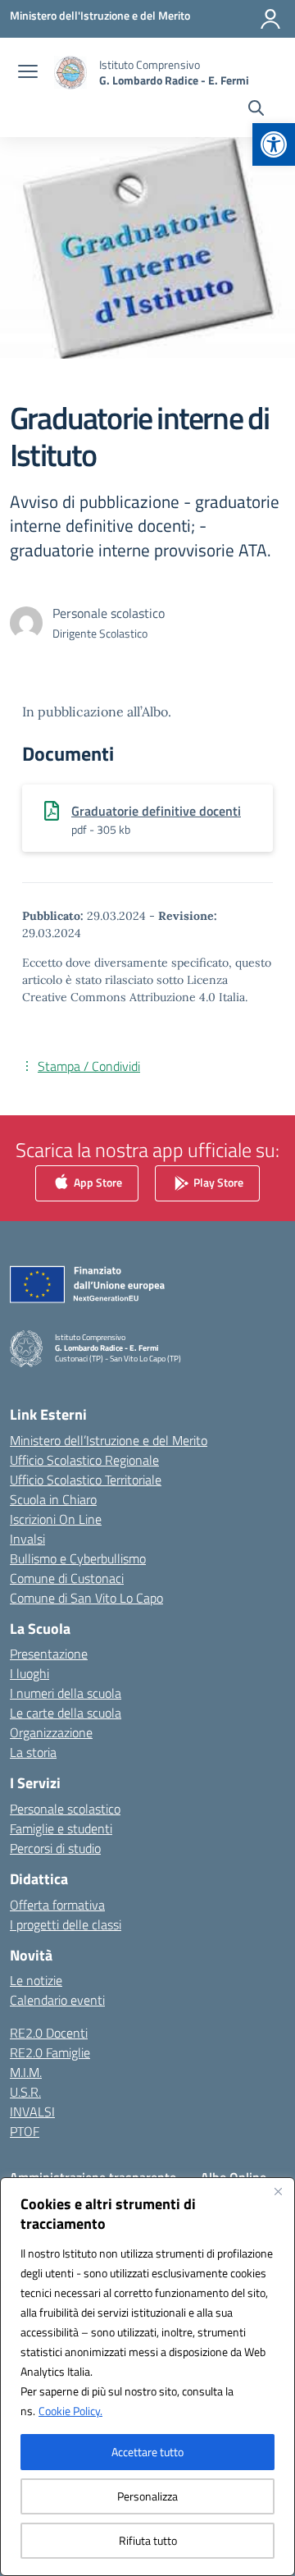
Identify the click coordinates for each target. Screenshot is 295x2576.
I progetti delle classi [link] (66, 1924)
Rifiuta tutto (148, 2540)
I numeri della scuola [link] (66, 1693)
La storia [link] (33, 1752)
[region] (147, 2377)
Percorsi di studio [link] (55, 1848)
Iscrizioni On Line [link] (56, 1519)
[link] (274, 144)
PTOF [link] (25, 2131)
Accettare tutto (147, 2452)
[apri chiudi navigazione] (28, 73)
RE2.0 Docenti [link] (49, 2033)
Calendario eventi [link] (57, 2000)
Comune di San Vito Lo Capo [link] (86, 1598)
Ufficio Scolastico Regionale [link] (84, 1460)
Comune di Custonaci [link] (67, 1578)
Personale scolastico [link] (65, 1809)
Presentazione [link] (49, 1654)
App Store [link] (97, 1181)
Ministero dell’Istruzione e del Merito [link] (109, 1440)
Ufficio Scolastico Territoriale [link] (86, 1480)
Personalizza (147, 2496)
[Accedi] (270, 19)
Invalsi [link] (27, 1539)
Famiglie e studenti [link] (61, 1828)
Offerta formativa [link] (57, 1905)
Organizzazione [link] (51, 1732)
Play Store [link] (217, 1181)
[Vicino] (278, 2191)
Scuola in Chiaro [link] (53, 1499)
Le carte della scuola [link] (66, 1713)
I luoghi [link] (29, 1673)
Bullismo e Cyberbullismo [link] (78, 1558)
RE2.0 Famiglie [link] (50, 2052)
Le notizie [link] (36, 1980)
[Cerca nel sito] (256, 110)
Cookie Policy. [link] (70, 2411)
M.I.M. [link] (26, 2072)
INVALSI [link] (32, 2112)
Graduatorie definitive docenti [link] (156, 811)
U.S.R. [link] (25, 2092)
